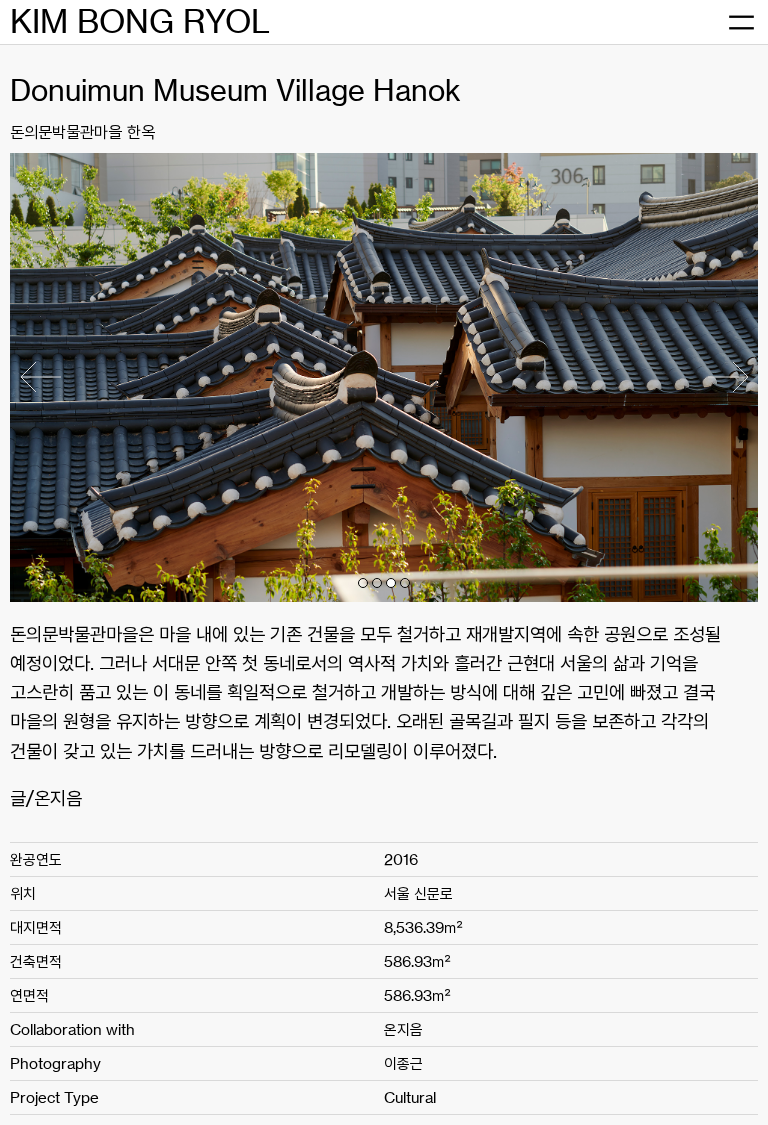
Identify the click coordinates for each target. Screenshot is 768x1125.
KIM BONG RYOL (140, 21)
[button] (363, 583)
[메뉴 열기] (741, 22)
